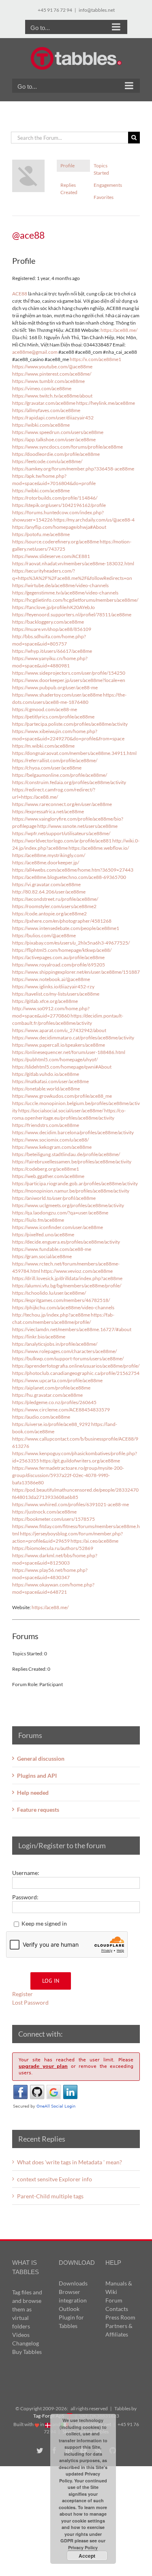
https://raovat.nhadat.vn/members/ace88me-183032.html (73, 563)
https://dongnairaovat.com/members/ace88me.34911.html (74, 753)
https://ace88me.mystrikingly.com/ (49, 855)
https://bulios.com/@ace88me (44, 935)
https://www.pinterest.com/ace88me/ (52, 374)
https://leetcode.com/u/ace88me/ (47, 461)
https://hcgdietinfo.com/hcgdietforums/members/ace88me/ (75, 600)
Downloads (73, 2283)
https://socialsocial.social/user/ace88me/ (61, 1111)
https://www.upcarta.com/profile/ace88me (57, 1380)
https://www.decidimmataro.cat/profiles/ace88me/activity (73, 1038)
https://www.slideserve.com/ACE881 (51, 556)
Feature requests (38, 1810)
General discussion (41, 1758)
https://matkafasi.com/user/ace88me (50, 1081)
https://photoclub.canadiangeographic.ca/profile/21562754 (76, 1373)
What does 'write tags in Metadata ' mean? (70, 2162)
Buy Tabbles (27, 2352)
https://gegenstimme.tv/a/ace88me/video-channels (65, 593)
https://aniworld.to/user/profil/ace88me (54, 1198)
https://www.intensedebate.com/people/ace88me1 (66, 928)
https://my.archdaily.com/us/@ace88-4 (94, 520)
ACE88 (20, 294)
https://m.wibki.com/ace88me (43, 746)
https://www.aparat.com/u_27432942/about (59, 1030)
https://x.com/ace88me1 (95, 359)
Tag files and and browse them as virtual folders (27, 2309)
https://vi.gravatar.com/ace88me (46, 884)
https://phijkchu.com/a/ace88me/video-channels (63, 1307)
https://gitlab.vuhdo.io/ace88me (46, 1074)
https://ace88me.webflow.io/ (99, 848)
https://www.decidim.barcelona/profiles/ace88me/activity (73, 1132)
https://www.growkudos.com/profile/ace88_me (62, 1096)
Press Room (120, 2317)
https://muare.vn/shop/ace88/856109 (52, 629)
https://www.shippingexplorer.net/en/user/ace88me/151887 (76, 972)
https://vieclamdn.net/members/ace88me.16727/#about (72, 1329)
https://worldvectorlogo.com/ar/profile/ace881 (62, 841)
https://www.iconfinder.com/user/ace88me (58, 1227)
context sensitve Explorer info (55, 2179)
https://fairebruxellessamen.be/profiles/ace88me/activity (72, 1162)
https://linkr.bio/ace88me (39, 1337)
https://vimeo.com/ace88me (42, 388)
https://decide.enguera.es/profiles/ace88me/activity (66, 1242)
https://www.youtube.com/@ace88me (52, 367)
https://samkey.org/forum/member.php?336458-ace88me (73, 469)
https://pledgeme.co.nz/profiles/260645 (54, 1402)
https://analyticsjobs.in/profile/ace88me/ (55, 1344)
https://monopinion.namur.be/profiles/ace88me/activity (71, 1191)
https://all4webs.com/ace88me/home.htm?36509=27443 (73, 870)
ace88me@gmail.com (35, 352)
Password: (25, 1897)
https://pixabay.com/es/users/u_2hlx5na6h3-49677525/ (71, 943)
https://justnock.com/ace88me (44, 1512)
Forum (114, 2300)
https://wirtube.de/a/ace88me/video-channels (60, 585)
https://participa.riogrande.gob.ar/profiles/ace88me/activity (75, 1183)
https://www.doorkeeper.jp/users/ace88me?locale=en (69, 680)
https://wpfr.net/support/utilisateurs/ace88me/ (61, 833)
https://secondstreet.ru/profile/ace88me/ (55, 899)
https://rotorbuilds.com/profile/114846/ (55, 498)
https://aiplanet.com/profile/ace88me (51, 1388)
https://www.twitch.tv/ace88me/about (52, 396)
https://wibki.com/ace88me (41, 425)
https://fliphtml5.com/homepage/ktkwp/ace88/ (62, 950)
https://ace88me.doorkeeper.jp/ (46, 863)
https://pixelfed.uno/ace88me (43, 1235)
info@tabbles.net (97, 10)
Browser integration (73, 2296)
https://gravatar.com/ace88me (44, 403)
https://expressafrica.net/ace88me (48, 811)
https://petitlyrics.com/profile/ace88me (53, 717)
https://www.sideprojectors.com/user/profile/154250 (69, 673)
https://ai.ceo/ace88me (94, 1541)
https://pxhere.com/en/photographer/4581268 (62, 921)
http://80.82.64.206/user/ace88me (49, 892)
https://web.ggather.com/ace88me (48, 1176)
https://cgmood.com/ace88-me (45, 709)
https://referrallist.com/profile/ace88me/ (55, 760)
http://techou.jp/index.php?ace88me (51, 1315)
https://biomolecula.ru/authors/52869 (53, 1548)
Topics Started (101, 169)
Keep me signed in (44, 1923)
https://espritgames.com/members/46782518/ (61, 1300)
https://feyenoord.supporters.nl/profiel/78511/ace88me (72, 615)
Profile (67, 166)
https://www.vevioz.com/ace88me (77, 1271)
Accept (87, 2556)
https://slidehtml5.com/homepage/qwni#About (62, 1067)
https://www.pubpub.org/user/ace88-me (55, 687)
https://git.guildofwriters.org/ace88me (80, 1461)
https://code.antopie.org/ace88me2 (49, 914)
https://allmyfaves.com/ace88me (46, 410)
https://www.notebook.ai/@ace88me (51, 979)
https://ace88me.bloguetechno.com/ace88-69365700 (69, 877)
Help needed (33, 1793)
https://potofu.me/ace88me (41, 534)
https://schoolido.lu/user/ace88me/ (49, 1293)
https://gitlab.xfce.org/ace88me (45, 1001)
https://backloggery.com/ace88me (48, 622)
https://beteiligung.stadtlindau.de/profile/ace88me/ (66, 1154)
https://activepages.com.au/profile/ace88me (58, 957)
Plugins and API (37, 1775)
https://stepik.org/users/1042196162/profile (59, 505)
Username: (26, 1873)
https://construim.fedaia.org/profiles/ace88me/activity (69, 782)
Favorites (104, 197)
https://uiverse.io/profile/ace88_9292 (51, 1424)
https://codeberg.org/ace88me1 (46, 1169)
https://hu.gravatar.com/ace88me (47, 1395)
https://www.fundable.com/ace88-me (52, 1249)
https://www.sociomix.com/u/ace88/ (50, 1140)
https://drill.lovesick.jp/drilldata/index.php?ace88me (67, 1278)
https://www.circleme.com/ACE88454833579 (61, 1410)
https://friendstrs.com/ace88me (46, 1125)
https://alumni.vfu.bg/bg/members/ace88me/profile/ (67, 1286)
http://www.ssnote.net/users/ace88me (77, 826)
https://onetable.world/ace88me (46, 1089)
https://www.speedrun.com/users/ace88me (58, 432)
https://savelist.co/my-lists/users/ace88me (56, 994)
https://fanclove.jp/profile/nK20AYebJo (54, 607)
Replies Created (69, 189)
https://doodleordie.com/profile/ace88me (56, 454)
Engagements (108, 185)
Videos (21, 2335)
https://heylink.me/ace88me (106, 403)
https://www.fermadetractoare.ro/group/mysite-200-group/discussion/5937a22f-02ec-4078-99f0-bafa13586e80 (68, 1475)
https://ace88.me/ (119, 330)
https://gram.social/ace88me (42, 1256)
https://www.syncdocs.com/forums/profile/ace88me (67, 447)
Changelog (26, 2343)
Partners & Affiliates (119, 2330)
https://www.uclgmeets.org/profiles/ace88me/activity (68, 1205)
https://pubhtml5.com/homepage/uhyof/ (55, 1059)
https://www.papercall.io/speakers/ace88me (59, 1045)
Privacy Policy (83, 2547)
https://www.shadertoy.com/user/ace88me (57, 695)
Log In (51, 1981)
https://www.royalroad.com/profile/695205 (59, 965)
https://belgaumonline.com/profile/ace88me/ (60, 775)
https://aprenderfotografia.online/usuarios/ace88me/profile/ (76, 1366)
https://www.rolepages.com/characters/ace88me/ (64, 1351)
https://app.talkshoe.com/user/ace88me (54, 439)
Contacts (117, 2309)
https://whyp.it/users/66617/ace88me (52, 651)
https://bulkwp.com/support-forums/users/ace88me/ (68, 1359)
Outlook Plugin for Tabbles (71, 2317)
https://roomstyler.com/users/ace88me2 (54, 906)
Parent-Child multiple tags (50, 2196)
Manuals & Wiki (119, 2287)
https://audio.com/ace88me (41, 1417)
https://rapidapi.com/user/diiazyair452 (53, 418)
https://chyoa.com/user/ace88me (47, 768)
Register (22, 1994)
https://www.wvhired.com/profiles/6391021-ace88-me (71, 1504)
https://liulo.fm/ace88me (38, 1220)
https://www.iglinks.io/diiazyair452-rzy (53, 987)
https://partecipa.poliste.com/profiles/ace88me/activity (70, 724)
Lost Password (30, 2002)
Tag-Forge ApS (49, 2416)
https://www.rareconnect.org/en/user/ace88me (62, 804)
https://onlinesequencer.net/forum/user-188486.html (69, 1052)
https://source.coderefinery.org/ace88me (56, 542)
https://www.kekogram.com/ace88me (52, 1147)
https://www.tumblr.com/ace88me (48, 381)
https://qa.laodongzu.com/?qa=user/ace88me (60, 1213)
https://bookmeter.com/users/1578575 (54, 1519)
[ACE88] (28, 163)
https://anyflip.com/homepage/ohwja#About (59, 527)
